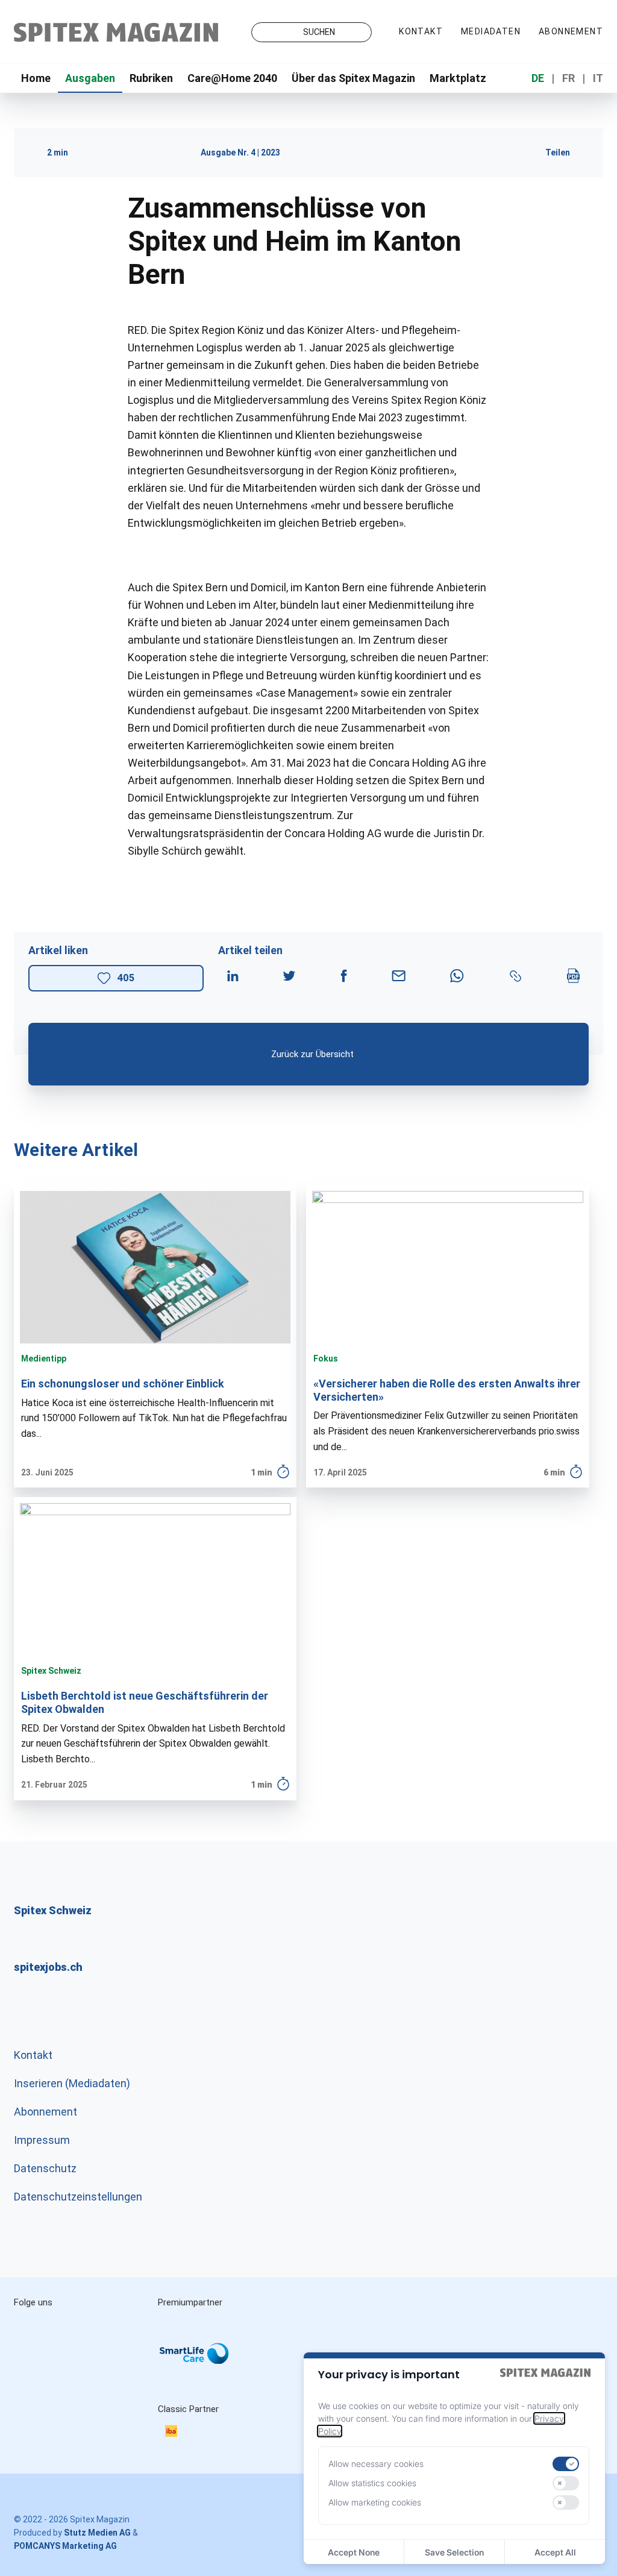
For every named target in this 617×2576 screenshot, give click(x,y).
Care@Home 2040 (232, 78)
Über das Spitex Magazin (353, 78)
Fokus (326, 1359)
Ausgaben (90, 78)
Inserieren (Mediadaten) (72, 2083)
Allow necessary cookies (376, 2464)
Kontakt (421, 31)
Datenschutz (45, 2168)
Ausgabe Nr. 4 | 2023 (240, 152)
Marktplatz (458, 78)
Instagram (34, 2329)
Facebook (34, 2353)
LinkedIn (85, 2329)
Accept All (555, 2552)
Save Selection (454, 2552)
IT (598, 78)
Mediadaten (491, 31)
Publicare (180, 2390)
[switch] (566, 2464)
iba (177, 2433)
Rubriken (151, 78)
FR (568, 78)
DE (538, 78)
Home (36, 78)
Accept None (354, 2552)
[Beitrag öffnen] (155, 1337)
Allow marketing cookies (375, 2502)
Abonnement (571, 31)
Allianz (174, 2342)
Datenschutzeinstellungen (78, 2197)
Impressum (42, 2140)
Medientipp (44, 1359)
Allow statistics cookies (372, 2483)
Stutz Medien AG (97, 2533)
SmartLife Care (204, 2356)
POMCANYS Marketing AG (65, 2546)
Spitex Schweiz (51, 1671)
